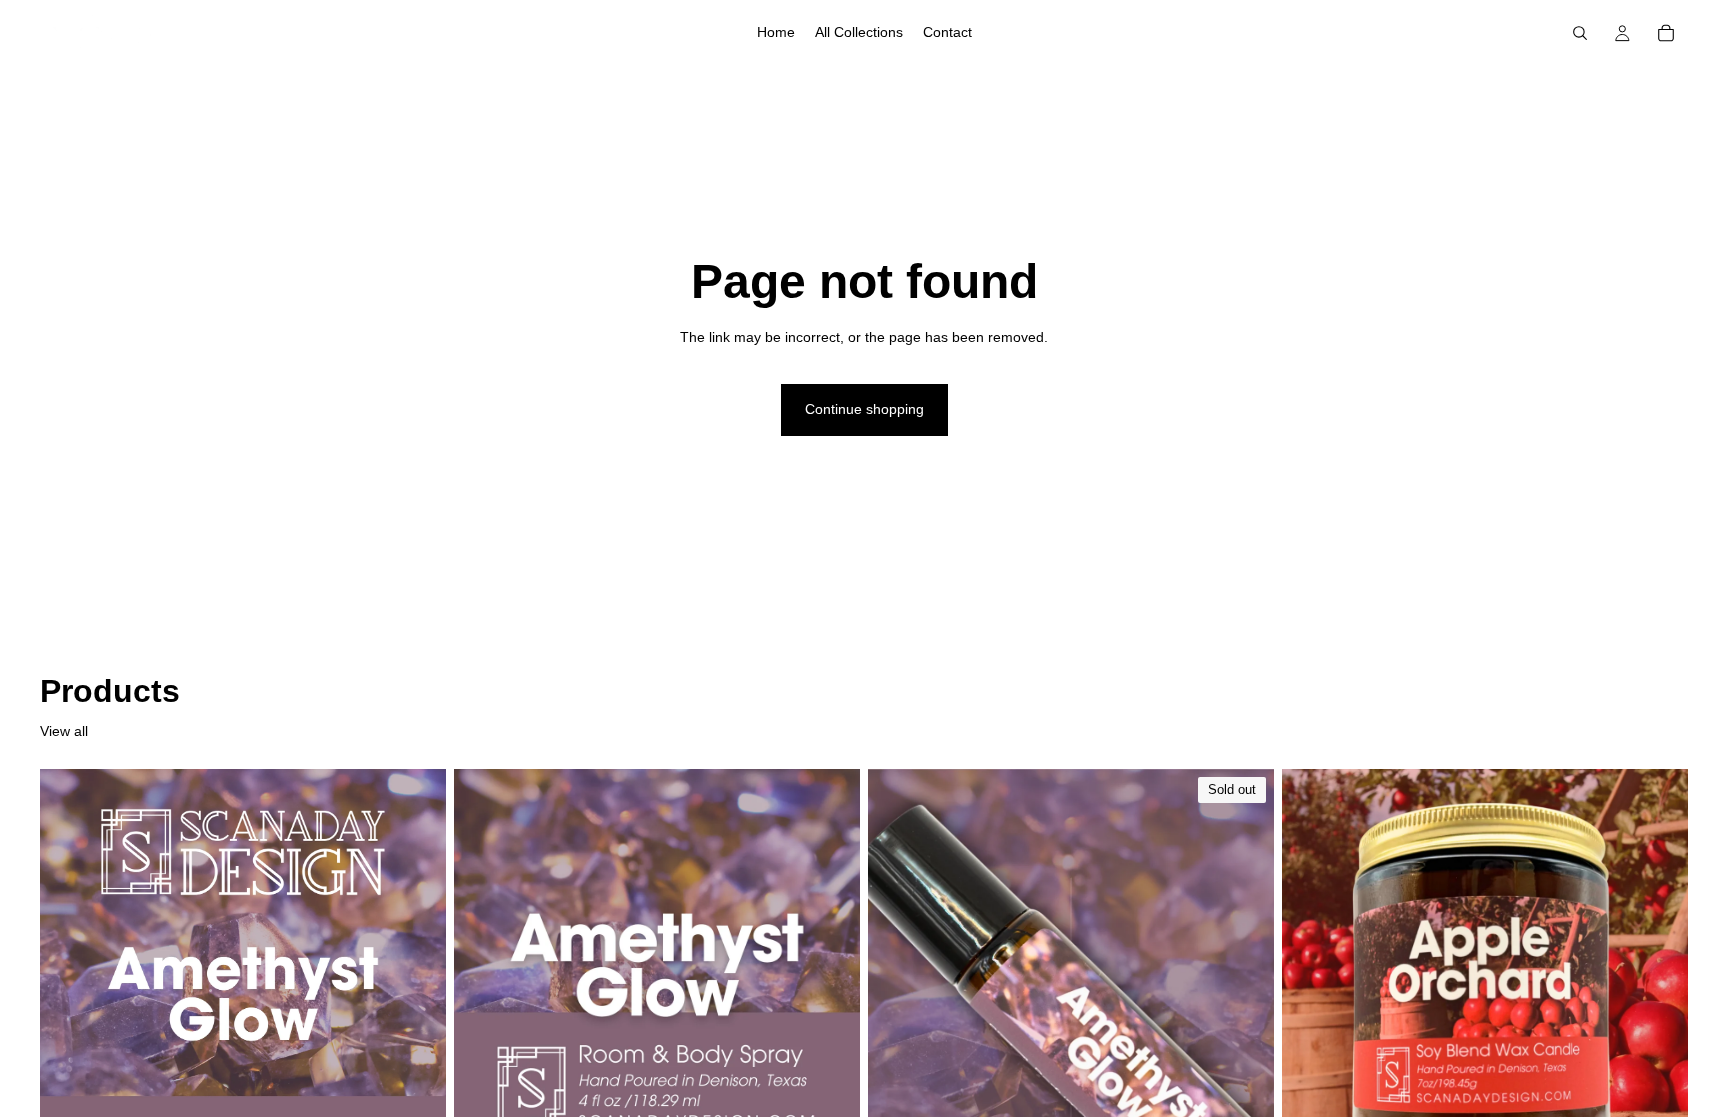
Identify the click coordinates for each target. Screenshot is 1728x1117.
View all (64, 731)
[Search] (1580, 33)
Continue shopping (864, 409)
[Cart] (1666, 33)
